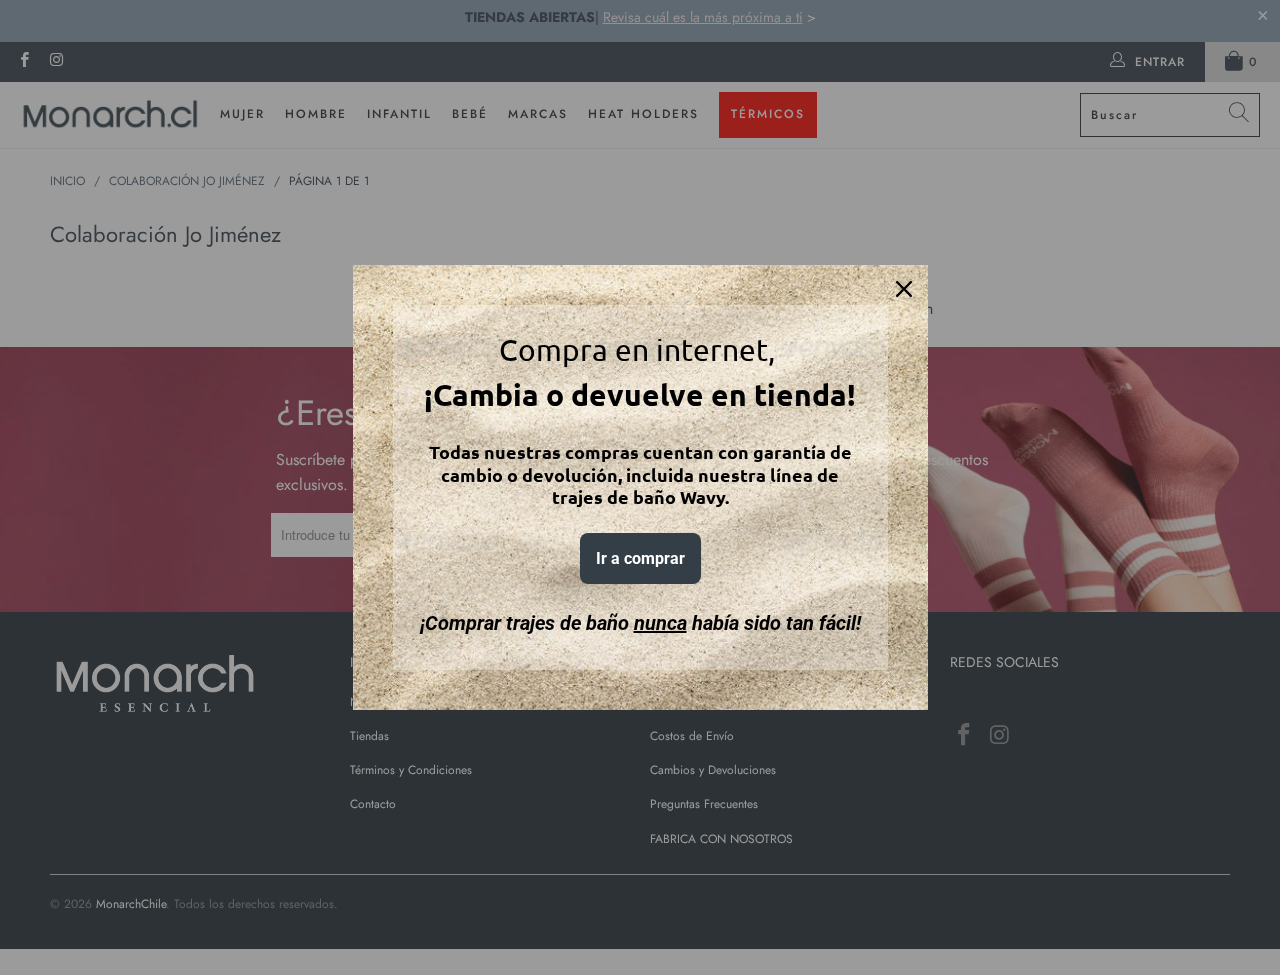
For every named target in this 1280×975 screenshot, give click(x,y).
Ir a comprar (640, 558)
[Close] (904, 289)
